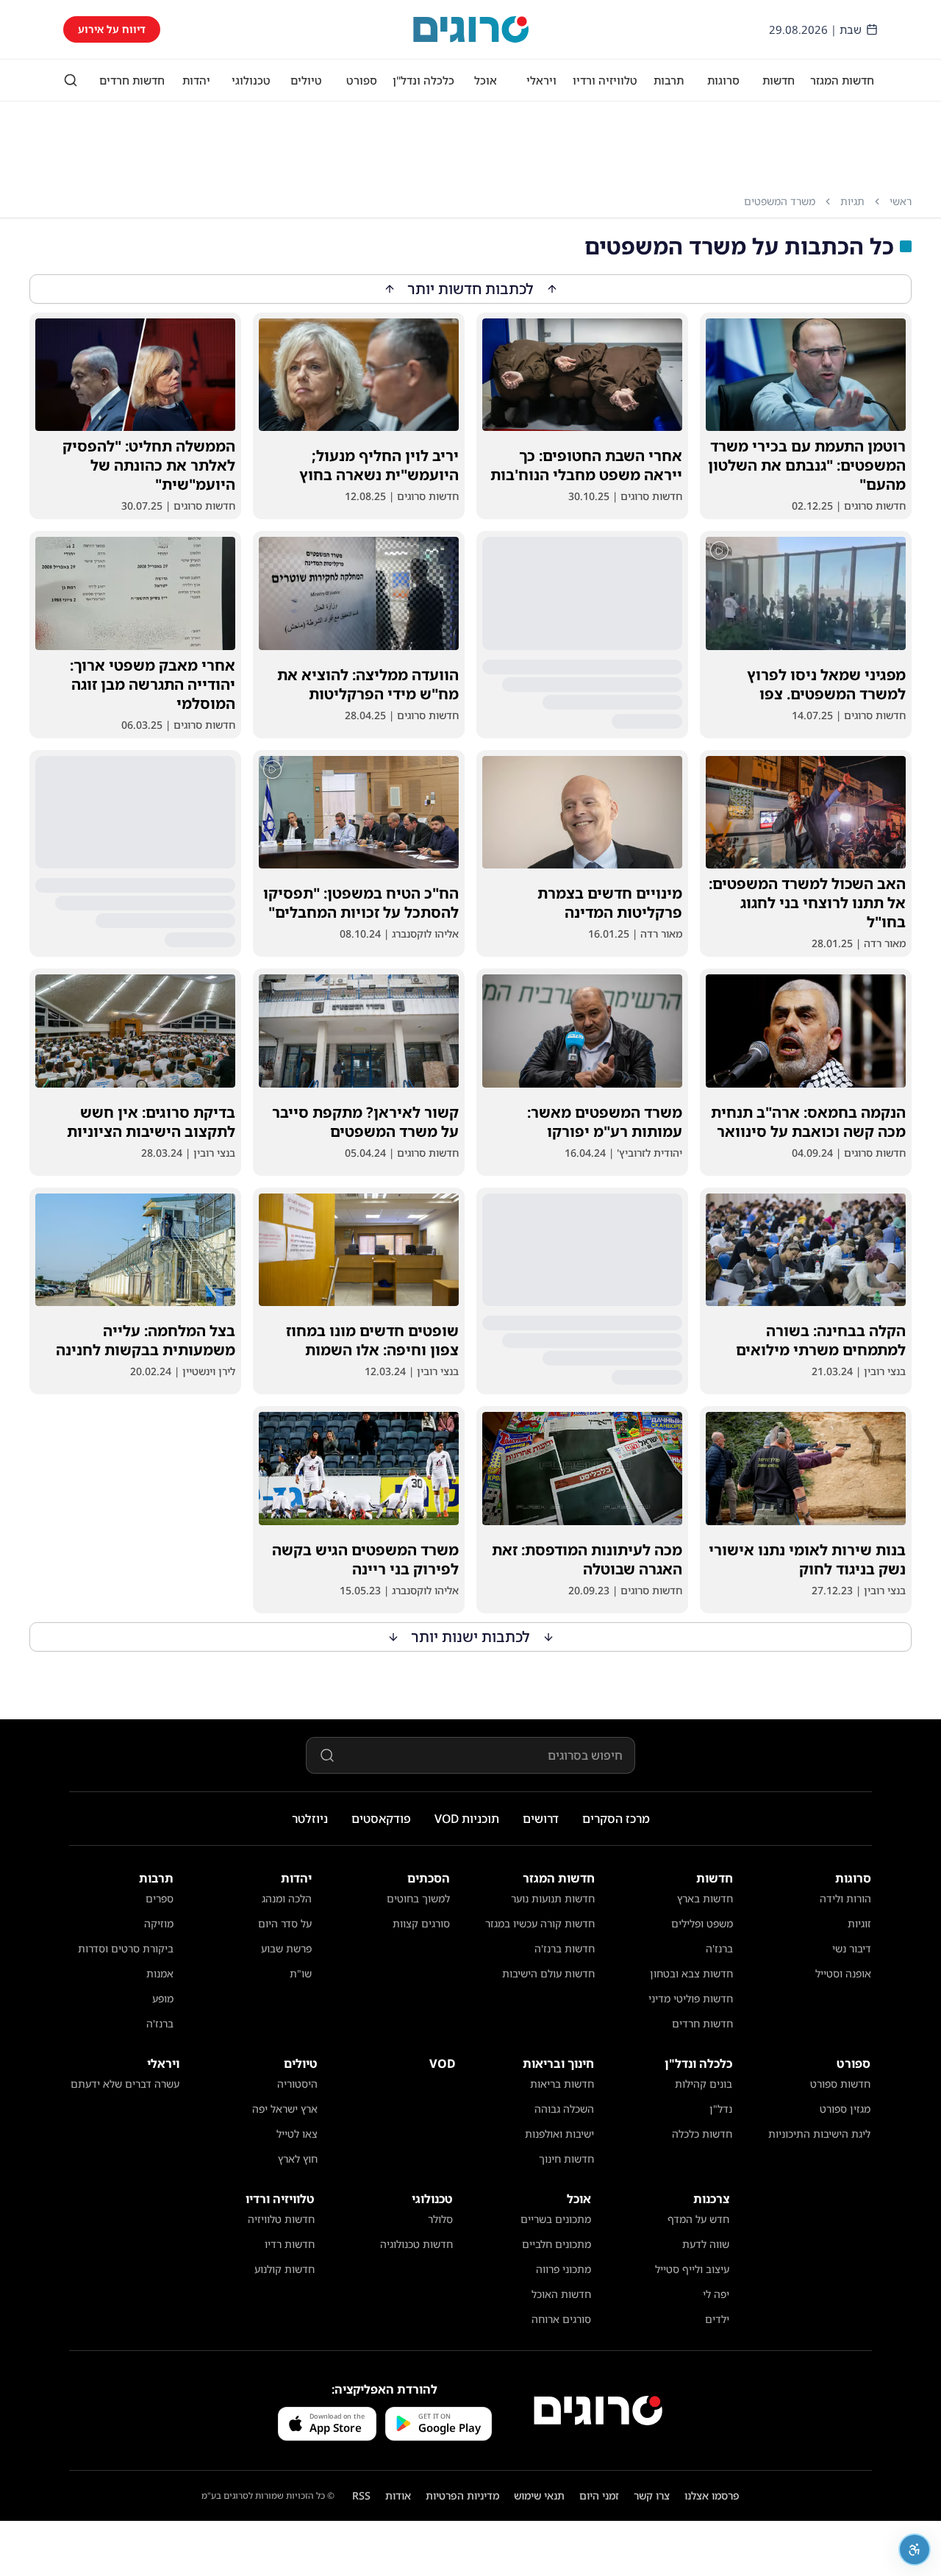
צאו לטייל (297, 2134)
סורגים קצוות (421, 1923)
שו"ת (301, 1973)
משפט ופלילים (702, 1923)
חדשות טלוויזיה (281, 2219)
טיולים (306, 80)
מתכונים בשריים (556, 2219)
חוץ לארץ (298, 2159)
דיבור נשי (852, 1948)
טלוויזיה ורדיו (605, 80)
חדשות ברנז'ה (565, 1948)
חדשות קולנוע (285, 2269)
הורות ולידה (845, 1898)
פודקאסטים (381, 1819)
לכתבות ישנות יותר (471, 1637)
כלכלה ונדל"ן (423, 80)
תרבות (669, 80)
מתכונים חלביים (557, 2244)
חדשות (779, 80)
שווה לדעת (706, 2244)
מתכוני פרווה (563, 2269)
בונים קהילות (704, 2084)
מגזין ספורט (845, 2109)
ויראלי (541, 80)
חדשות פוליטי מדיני (691, 1998)
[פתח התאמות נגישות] (915, 2550)
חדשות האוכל (561, 2294)
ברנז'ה (719, 1948)
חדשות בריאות (562, 2084)
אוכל (486, 80)
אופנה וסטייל (843, 1973)
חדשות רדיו (290, 2244)
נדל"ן (721, 2109)
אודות (398, 2495)
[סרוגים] (598, 2411)
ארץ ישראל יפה (285, 2109)
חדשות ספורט (840, 2084)
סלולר (440, 2219)
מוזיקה (159, 1923)
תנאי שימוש (539, 2495)
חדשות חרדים (132, 80)
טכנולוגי (251, 80)
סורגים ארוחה (561, 2319)
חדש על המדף (698, 2219)
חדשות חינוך (566, 2159)
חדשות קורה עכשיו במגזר (540, 1923)
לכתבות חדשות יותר (471, 289)
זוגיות (859, 1923)
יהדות (196, 80)
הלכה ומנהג (287, 1898)
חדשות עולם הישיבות (548, 1973)
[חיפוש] (71, 80)
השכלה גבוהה (564, 2109)
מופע (163, 1998)
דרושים (541, 1819)
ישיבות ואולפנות (559, 2134)
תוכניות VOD (467, 1819)
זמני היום (599, 2495)
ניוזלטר (310, 1819)
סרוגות (723, 80)
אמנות (160, 1973)
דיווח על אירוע (112, 29)
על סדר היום (285, 1923)
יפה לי (716, 2294)
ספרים (160, 1898)
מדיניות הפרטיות (462, 2495)
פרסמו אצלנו (712, 2495)
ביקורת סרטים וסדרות (126, 1948)
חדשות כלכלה (702, 2134)
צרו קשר (652, 2495)
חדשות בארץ (705, 1898)
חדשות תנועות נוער (553, 1898)
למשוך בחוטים (418, 1898)
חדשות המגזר (842, 80)
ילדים (717, 2319)
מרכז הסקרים (616, 1819)
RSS (361, 2495)
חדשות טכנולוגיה (416, 2244)
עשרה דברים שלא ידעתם (125, 2084)
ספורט (362, 80)
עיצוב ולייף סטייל (692, 2269)
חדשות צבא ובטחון (691, 1973)
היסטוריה (297, 2084)
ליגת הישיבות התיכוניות (819, 2134)
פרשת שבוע (286, 1948)
